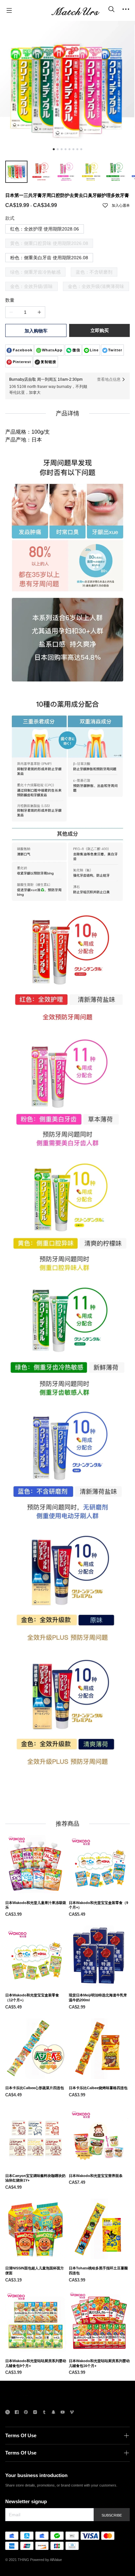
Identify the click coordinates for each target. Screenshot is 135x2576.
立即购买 (100, 330)
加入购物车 (36, 331)
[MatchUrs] (75, 10)
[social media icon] (8, 2413)
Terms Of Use (21, 2435)
